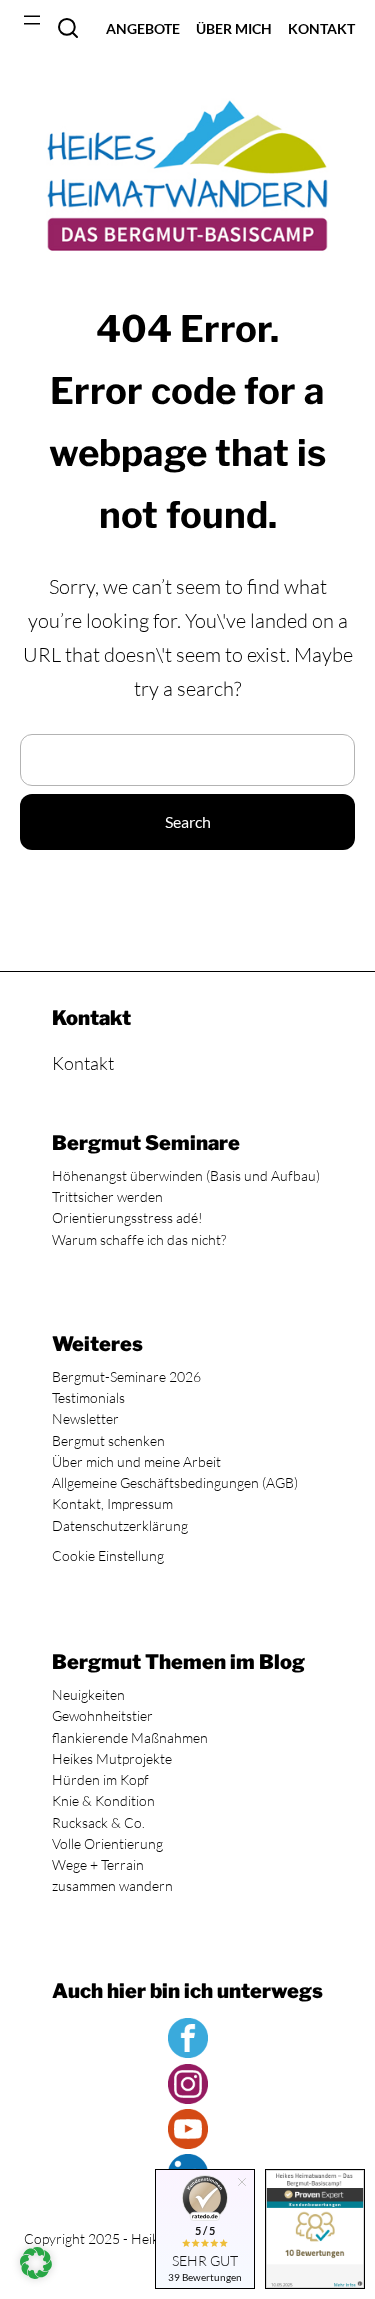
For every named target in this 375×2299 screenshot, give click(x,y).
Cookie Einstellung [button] (108, 1555)
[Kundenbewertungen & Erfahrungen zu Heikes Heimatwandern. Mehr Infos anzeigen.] (315, 2231)
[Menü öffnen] (32, 20)
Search (68, 28)
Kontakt (83, 1063)
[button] (36, 2263)
